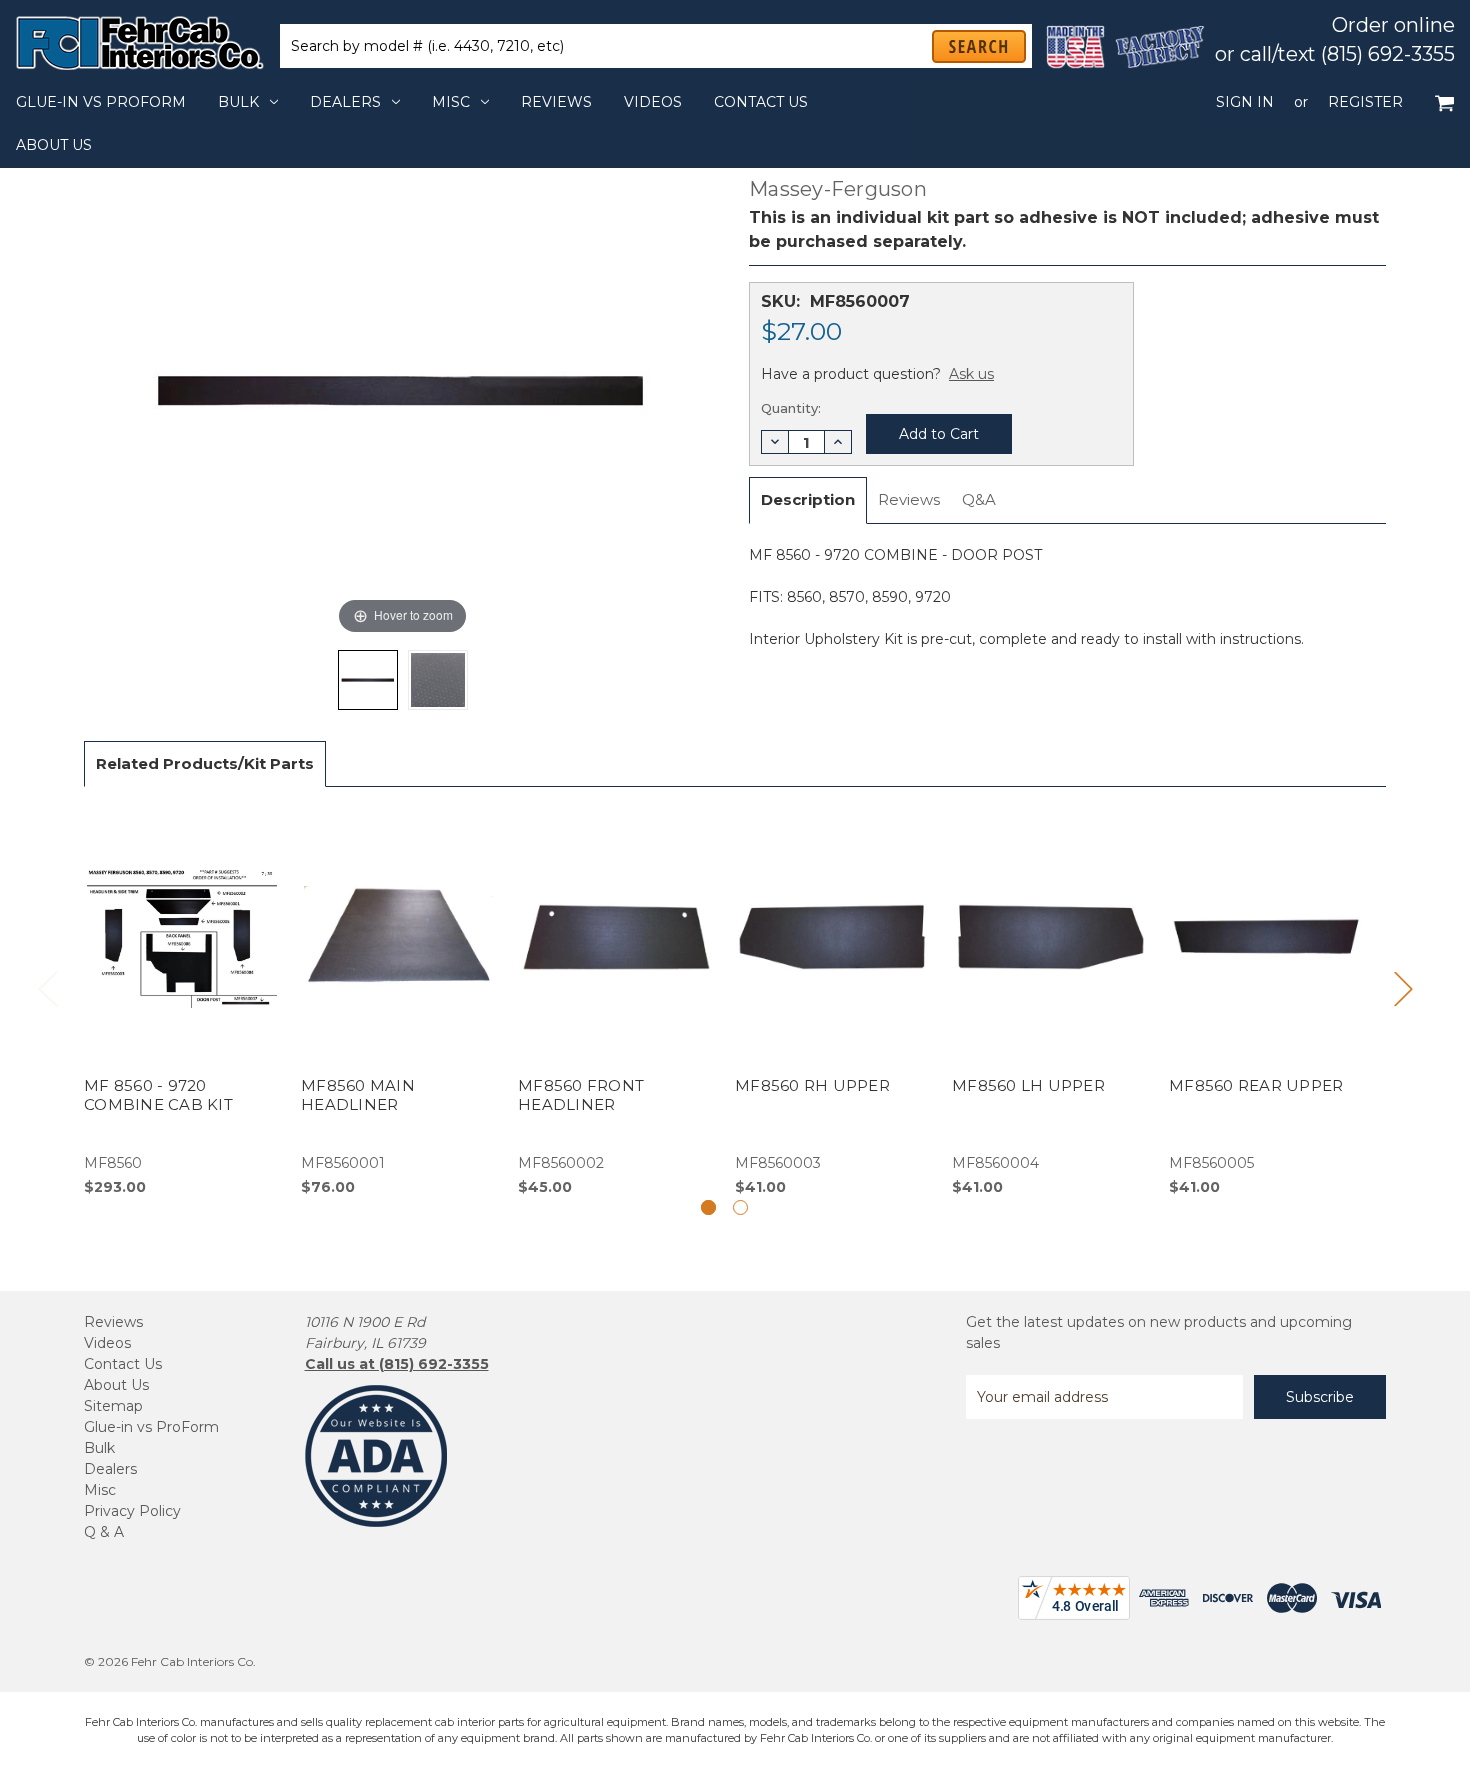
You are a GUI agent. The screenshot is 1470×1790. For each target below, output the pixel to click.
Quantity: (791, 408)
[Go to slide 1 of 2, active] (708, 1207)
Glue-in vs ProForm (101, 102)
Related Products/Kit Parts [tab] (205, 763)
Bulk (238, 102)
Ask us (971, 374)
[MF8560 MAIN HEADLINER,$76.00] (399, 1002)
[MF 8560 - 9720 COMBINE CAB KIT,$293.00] (182, 1002)
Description (808, 499)
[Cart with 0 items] (1444, 102)
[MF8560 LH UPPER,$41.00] (1050, 1002)
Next (1403, 988)
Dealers (345, 102)
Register (1365, 102)
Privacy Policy (132, 1511)
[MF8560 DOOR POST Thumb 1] (438, 680)
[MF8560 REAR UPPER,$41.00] (1267, 1002)
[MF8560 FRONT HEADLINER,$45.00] (616, 1002)
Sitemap (113, 1406)
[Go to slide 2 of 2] (740, 1207)
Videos (653, 102)
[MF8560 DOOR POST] (368, 680)
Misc (451, 102)
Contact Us (761, 102)
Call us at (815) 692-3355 (397, 1364)
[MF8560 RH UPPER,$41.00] (833, 1002)
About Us (54, 145)
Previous (47, 988)
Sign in (1245, 102)
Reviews (556, 102)
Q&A (979, 499)
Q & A (104, 1532)
